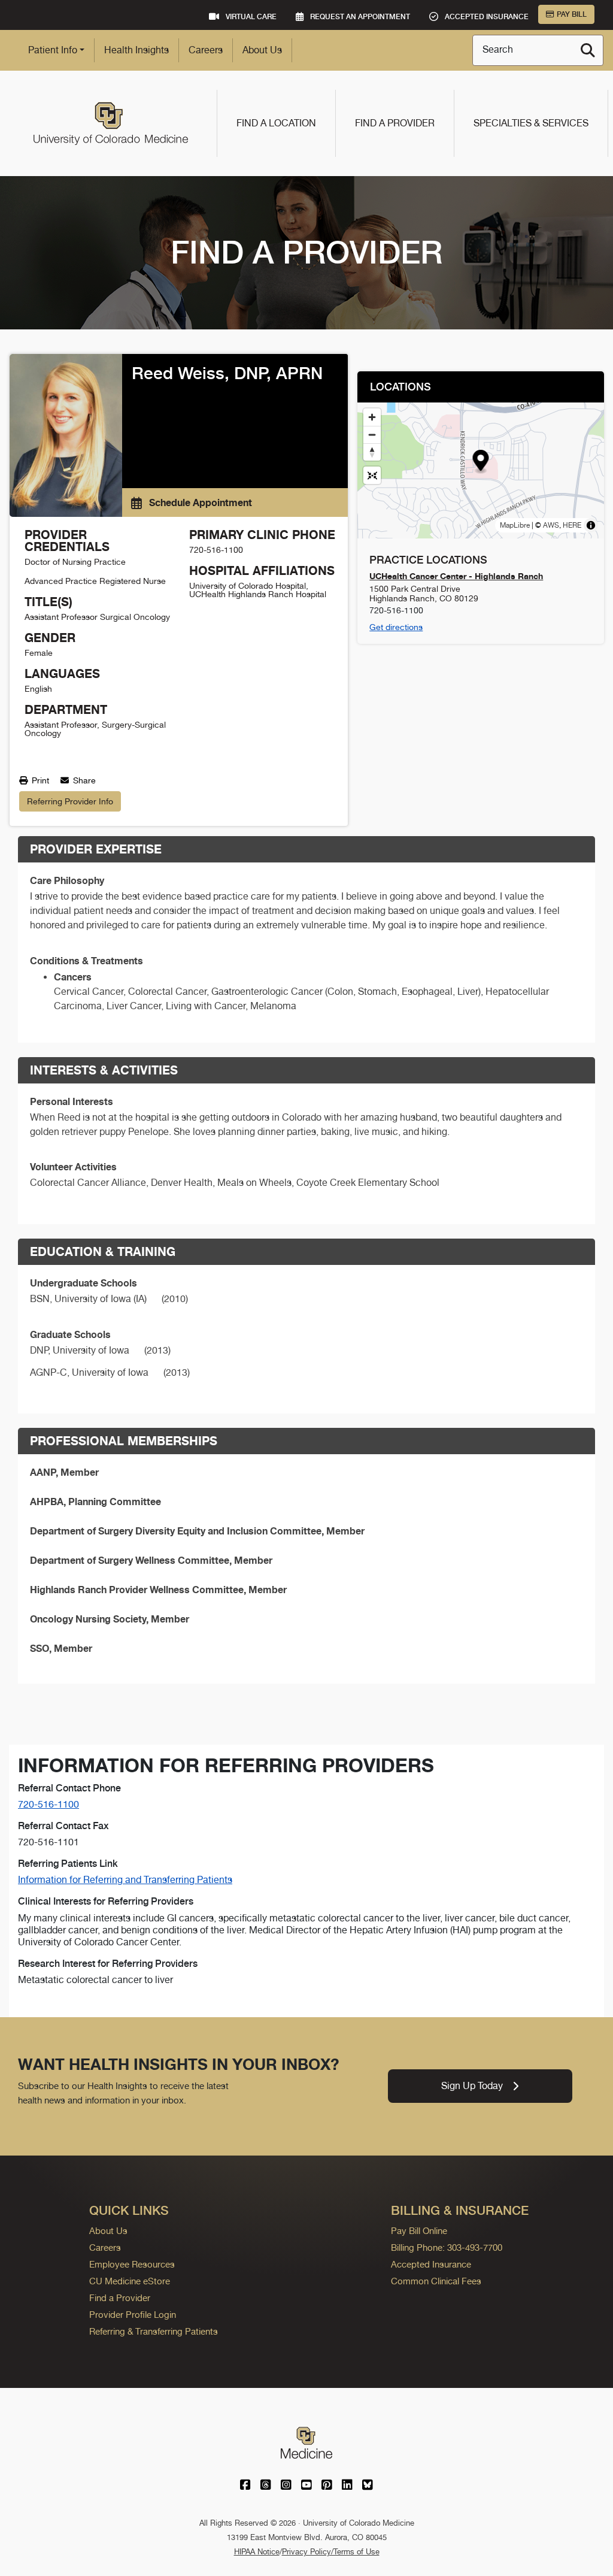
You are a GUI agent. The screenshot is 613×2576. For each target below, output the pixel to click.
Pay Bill (572, 14)
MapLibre (515, 525)
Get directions (396, 627)
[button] (481, 462)
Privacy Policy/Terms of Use (331, 2552)
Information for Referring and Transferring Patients (125, 1880)
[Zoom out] (372, 435)
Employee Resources (132, 2264)
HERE (572, 525)
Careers (206, 50)
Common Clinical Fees (436, 2281)
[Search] (588, 50)
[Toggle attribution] (591, 525)
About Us (262, 50)
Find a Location (276, 123)
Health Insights (136, 50)
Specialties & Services (531, 123)
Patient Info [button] (53, 50)
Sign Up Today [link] (472, 2086)
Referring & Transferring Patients (154, 2331)
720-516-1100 (48, 1804)
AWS (551, 525)
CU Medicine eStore (130, 2281)
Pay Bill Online (419, 2231)
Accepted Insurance (431, 2264)
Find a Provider (395, 123)
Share (83, 780)
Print (39, 780)
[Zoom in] (372, 417)
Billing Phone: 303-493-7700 (447, 2247)
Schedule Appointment (199, 503)
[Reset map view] (372, 475)
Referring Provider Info (70, 801)
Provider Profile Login (133, 2315)
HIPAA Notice (257, 2552)
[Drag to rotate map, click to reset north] (372, 452)
